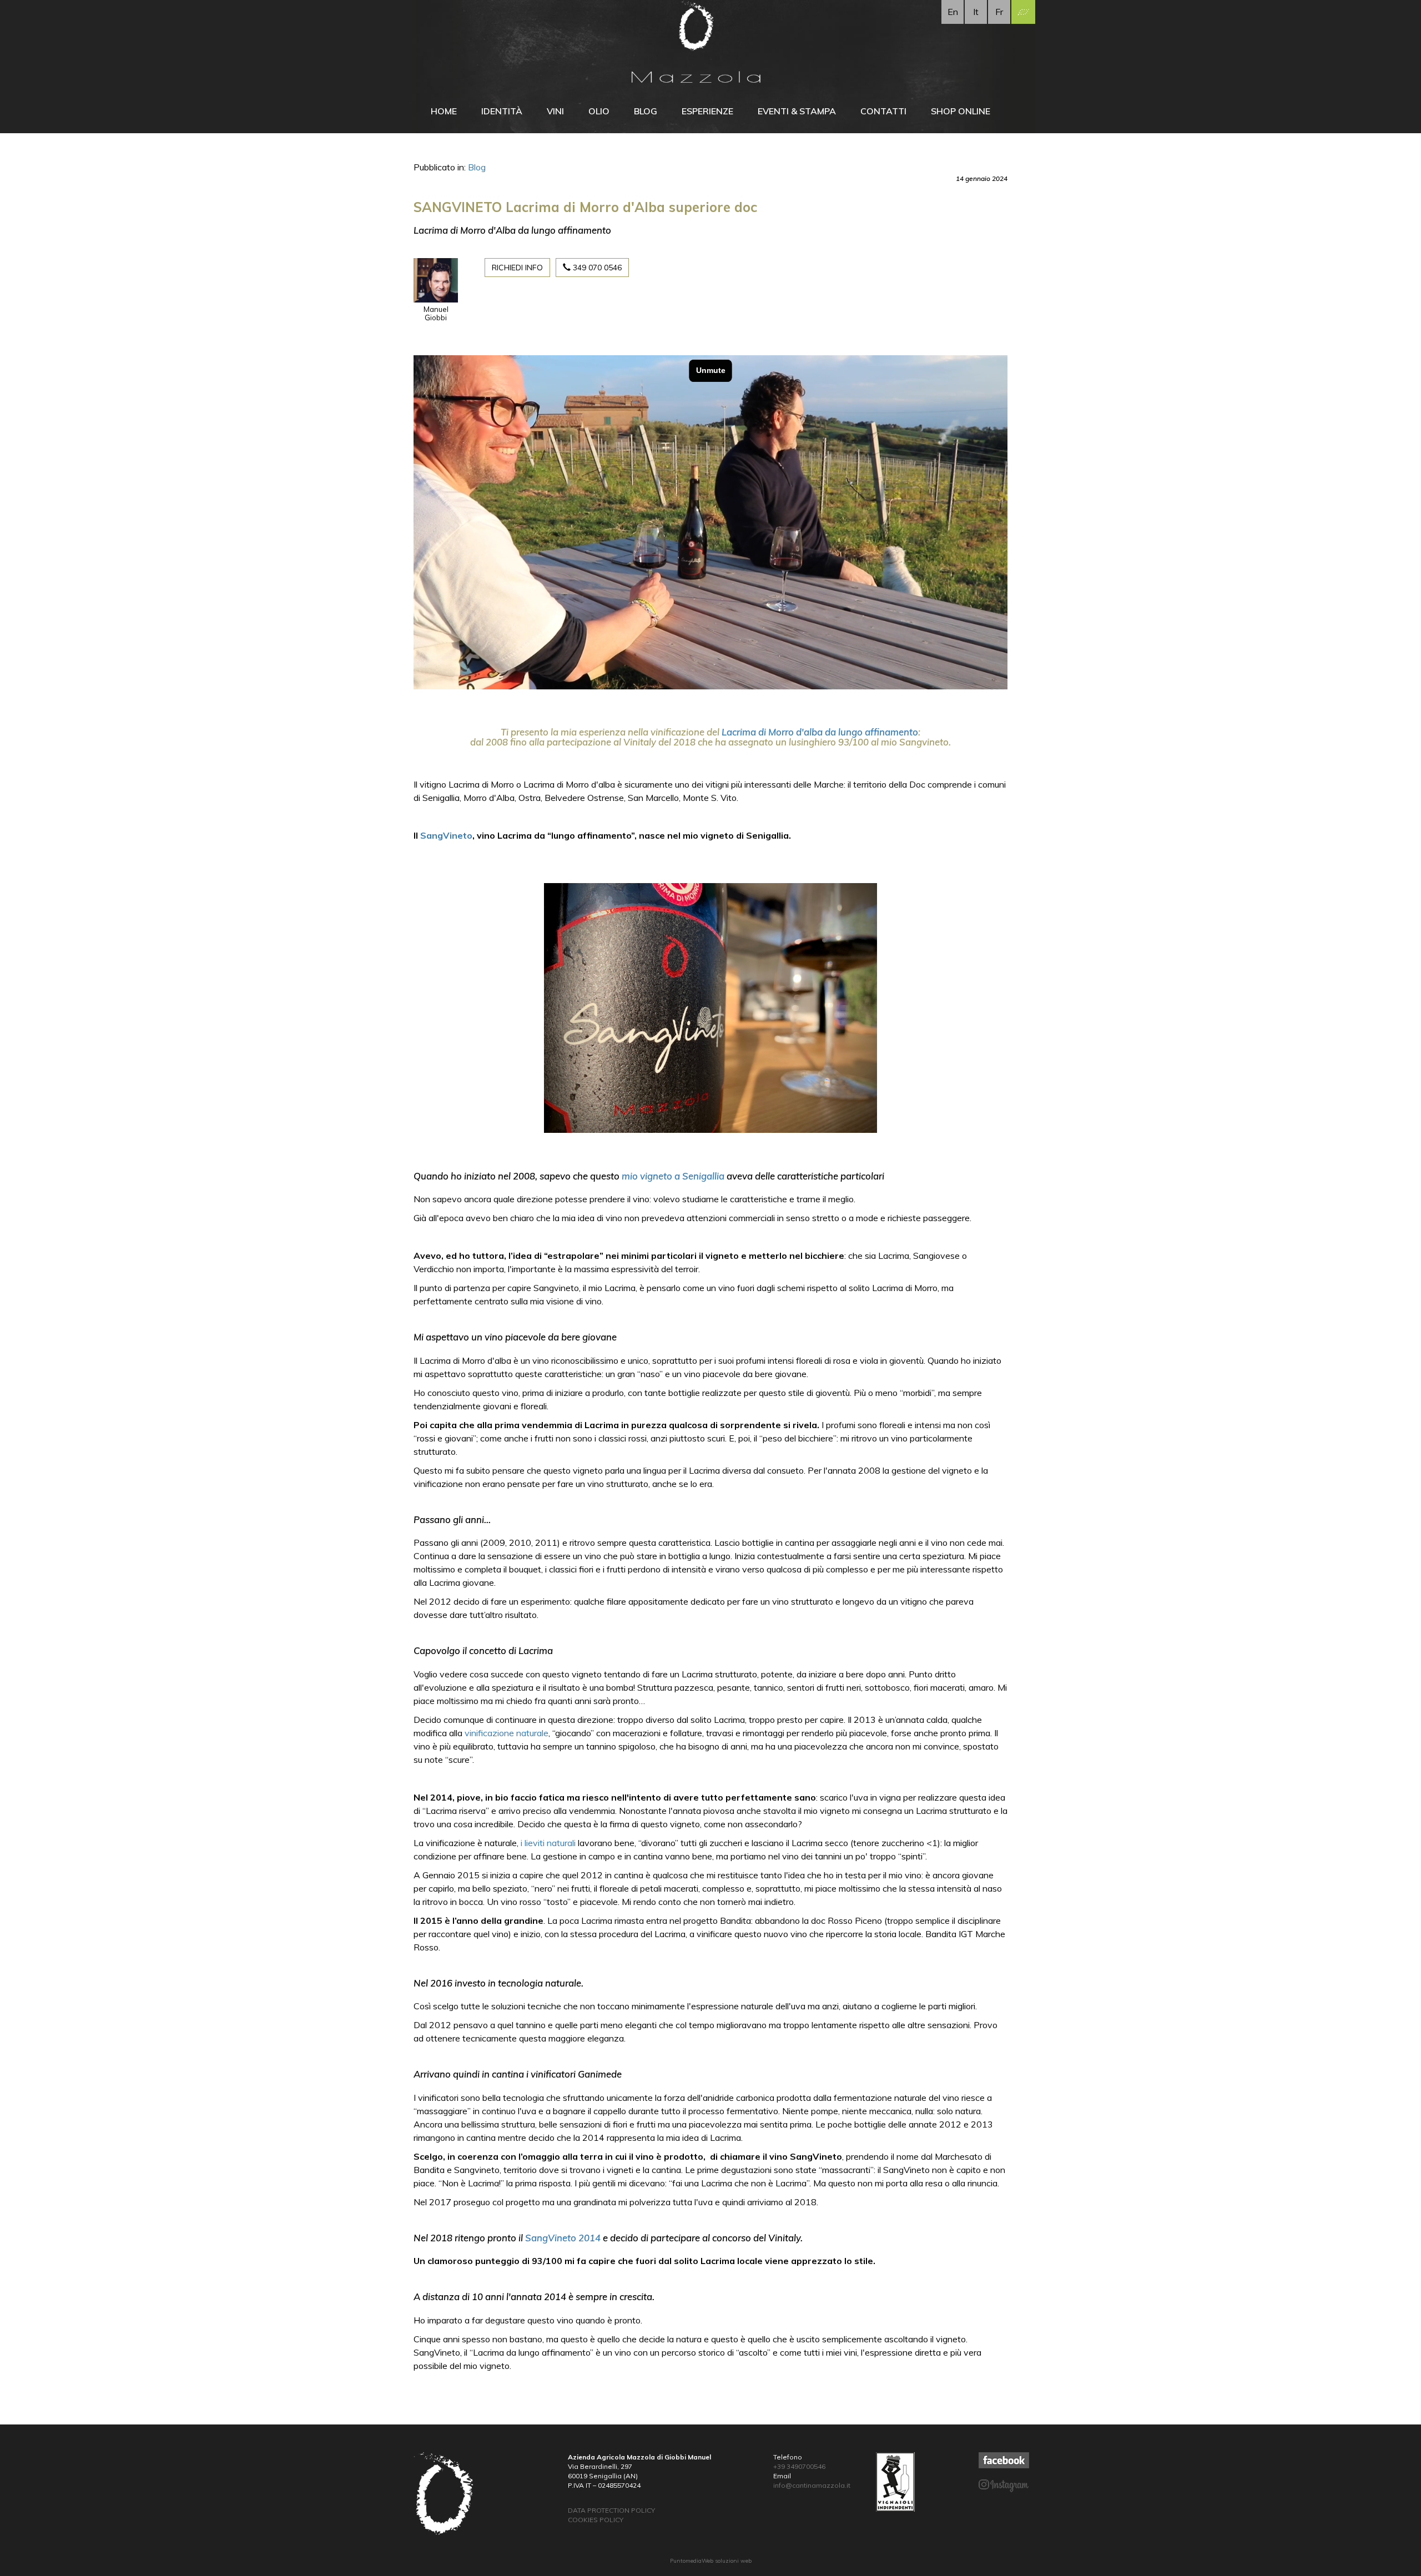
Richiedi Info (517, 268)
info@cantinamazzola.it (812, 2485)
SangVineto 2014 (563, 2238)
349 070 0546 (596, 268)
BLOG (646, 111)
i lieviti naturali (548, 1843)
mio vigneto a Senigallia (673, 1176)
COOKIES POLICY (596, 2520)
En (953, 12)
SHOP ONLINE (961, 111)
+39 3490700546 (799, 2466)
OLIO (599, 111)
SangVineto (446, 835)
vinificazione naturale (507, 1733)
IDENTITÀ (502, 111)
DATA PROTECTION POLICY (611, 2510)
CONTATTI (883, 111)
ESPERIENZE (707, 111)
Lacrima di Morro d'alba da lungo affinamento (820, 732)
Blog (477, 167)
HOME (444, 111)
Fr (999, 12)
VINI (555, 111)
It (976, 12)
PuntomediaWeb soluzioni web (711, 2561)
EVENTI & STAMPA (797, 111)
